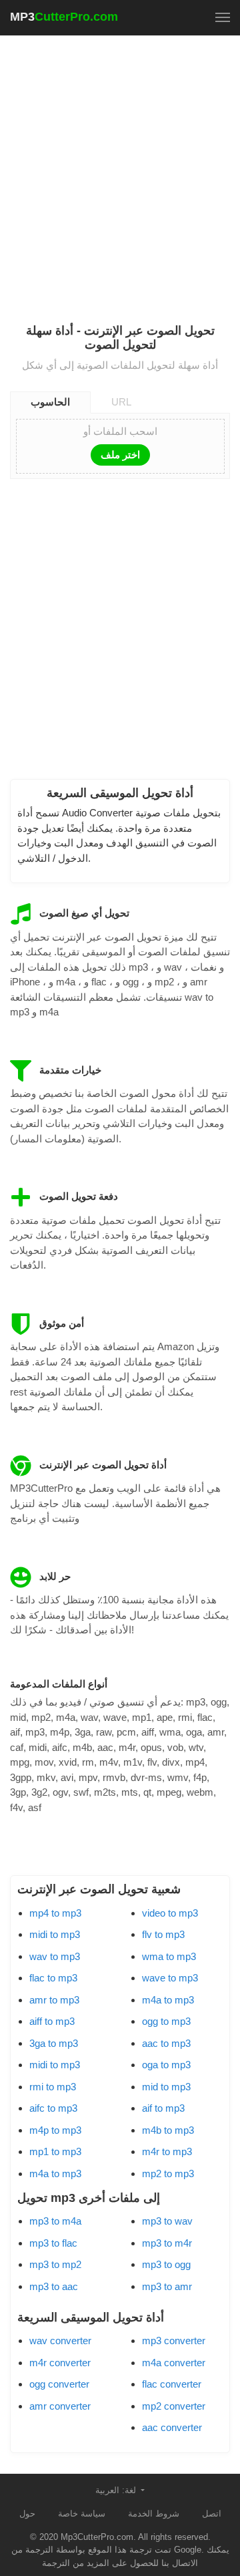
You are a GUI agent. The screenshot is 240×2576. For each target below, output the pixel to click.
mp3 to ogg (166, 2264)
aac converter (172, 2427)
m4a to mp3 (55, 2173)
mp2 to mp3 (168, 2173)
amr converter (60, 2406)
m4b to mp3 (168, 2130)
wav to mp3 (55, 1956)
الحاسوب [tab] (50, 402)
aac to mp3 (166, 2043)
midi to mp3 (55, 1934)
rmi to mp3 (53, 2087)
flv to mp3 (163, 1934)
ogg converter (59, 2384)
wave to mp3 (170, 1978)
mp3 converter (174, 2341)
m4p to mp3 (55, 2130)
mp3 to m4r (167, 2243)
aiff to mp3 (52, 2021)
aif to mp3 (163, 2108)
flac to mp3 (53, 1978)
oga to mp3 (166, 2065)
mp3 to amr (167, 2286)
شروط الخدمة (154, 2514)
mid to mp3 (166, 2087)
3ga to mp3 (54, 2043)
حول (27, 2514)
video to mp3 (170, 1913)
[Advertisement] (120, 171)
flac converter (172, 2384)
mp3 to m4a (55, 2221)
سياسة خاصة (82, 2514)
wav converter (60, 2341)
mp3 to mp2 (55, 2264)
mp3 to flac (53, 2243)
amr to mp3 (54, 2000)
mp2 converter (174, 2406)
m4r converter (60, 2363)
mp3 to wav (167, 2221)
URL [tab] (121, 402)
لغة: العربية (117, 2490)
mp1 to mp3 (55, 2151)
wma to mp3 (169, 1956)
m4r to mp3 (167, 2151)
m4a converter (174, 2363)
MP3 (64, 17)
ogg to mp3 (166, 2021)
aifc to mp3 (53, 2108)
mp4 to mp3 (55, 1913)
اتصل (212, 2514)
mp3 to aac (54, 2286)
